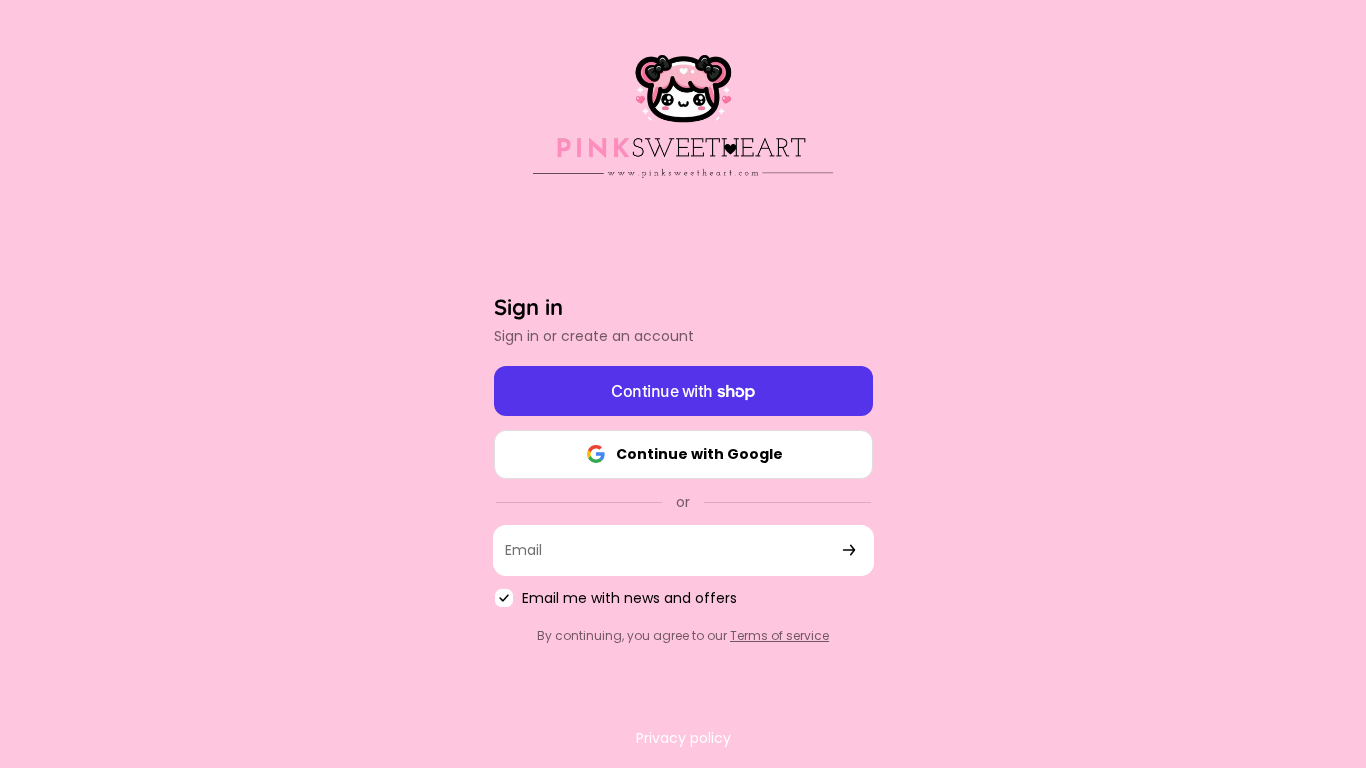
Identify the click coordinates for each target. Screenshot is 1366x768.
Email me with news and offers (629, 598)
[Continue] (849, 550)
